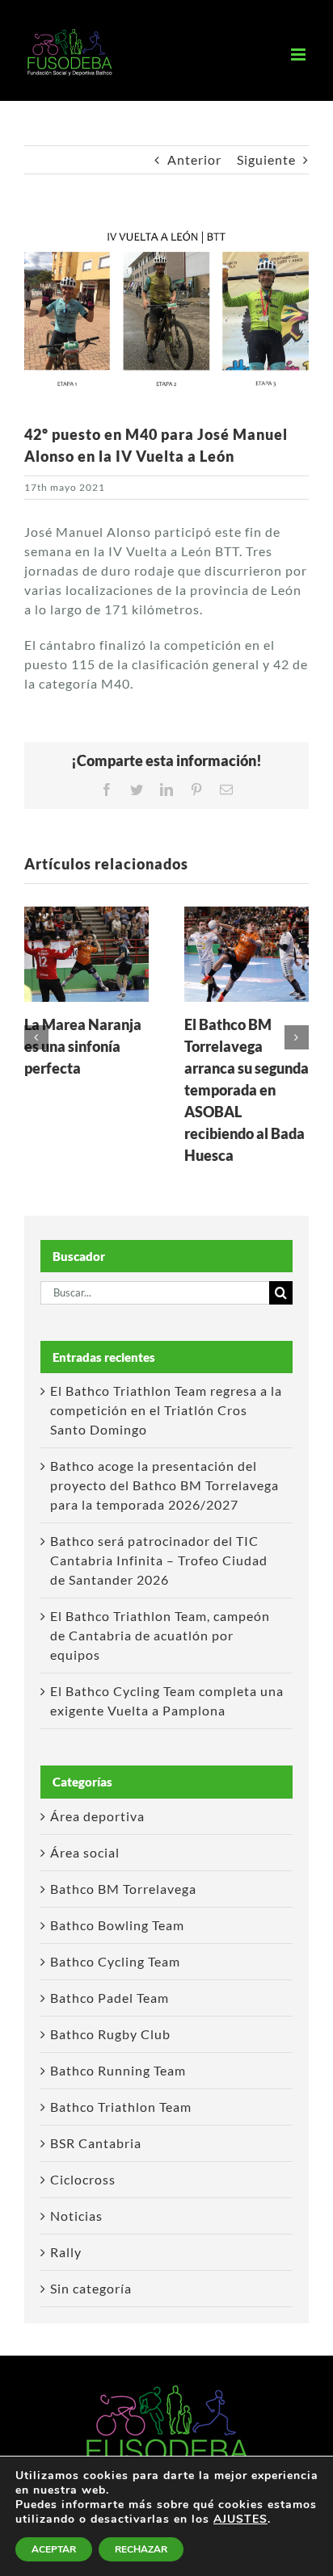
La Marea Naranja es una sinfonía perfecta (83, 1046)
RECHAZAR (141, 2549)
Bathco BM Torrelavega (123, 1889)
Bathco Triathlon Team (121, 2107)
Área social (85, 1852)
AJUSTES (240, 2519)
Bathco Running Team (118, 2070)
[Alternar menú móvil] (300, 54)
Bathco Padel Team (110, 1998)
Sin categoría (91, 2288)
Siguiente (266, 159)
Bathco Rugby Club (110, 2034)
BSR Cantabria (96, 2143)
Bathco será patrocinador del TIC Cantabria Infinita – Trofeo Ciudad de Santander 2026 (159, 1560)
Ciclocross (83, 2179)
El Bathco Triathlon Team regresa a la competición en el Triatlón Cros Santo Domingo (166, 1410)
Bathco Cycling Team (115, 1961)
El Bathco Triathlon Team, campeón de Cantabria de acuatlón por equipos (160, 1635)
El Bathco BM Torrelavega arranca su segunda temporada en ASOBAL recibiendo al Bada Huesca (247, 1090)
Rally (66, 2252)
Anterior (194, 159)
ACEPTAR (54, 2549)
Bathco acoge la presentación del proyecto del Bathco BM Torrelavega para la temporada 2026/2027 (164, 1485)
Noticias (76, 2216)
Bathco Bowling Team (117, 1925)
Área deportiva (97, 1816)
